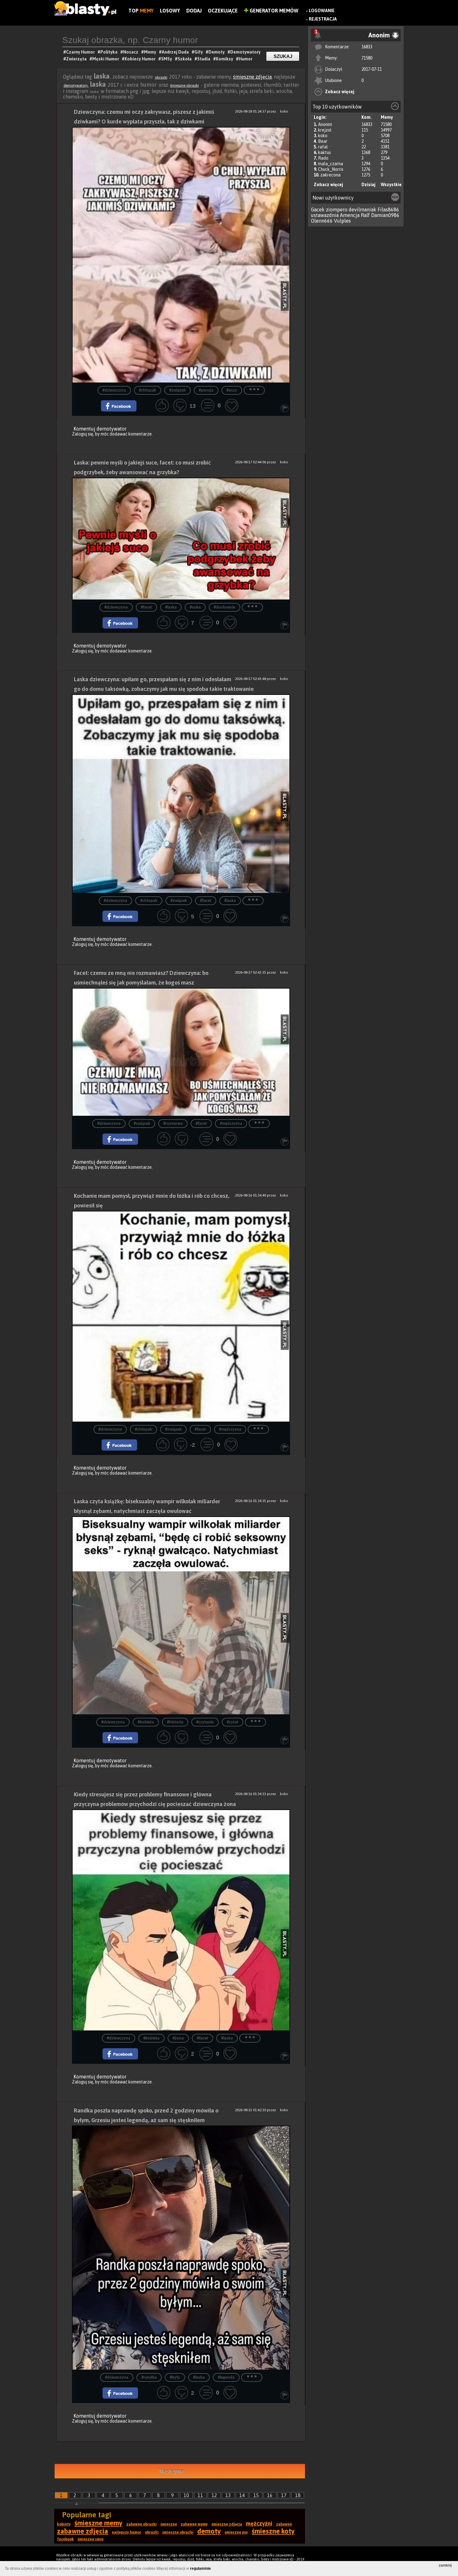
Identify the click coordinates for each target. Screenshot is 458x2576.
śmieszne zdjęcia (252, 77)
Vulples (342, 221)
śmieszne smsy (91, 2539)
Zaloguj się (83, 434)
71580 (367, 58)
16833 (367, 47)
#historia (175, 1722)
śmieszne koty (273, 2531)
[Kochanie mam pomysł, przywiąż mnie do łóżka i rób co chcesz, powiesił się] (181, 1316)
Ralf (365, 215)
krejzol (325, 130)
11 (200, 2495)
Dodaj (194, 11)
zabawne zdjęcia (83, 2531)
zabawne (284, 2524)
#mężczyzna (231, 1124)
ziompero (337, 209)
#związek (177, 390)
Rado (323, 158)
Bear (323, 141)
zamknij (445, 2565)
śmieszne (169, 2524)
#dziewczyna (114, 390)
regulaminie (200, 2569)
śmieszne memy (98, 2523)
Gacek (318, 209)
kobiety (64, 2524)
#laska (171, 607)
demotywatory (76, 85)
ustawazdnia (325, 215)
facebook (65, 2539)
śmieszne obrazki (184, 85)
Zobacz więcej (340, 92)
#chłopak (148, 390)
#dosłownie (224, 607)
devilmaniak (363, 209)
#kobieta (146, 1722)
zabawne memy (194, 2524)
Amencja (350, 215)
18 (298, 2495)
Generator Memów (273, 11)
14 (242, 2495)
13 (228, 2495)
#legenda (226, 2378)
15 (256, 2495)
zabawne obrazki (141, 2524)
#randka (149, 2378)
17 (284, 2495)
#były (175, 2378)
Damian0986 (385, 215)
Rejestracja (323, 19)
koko (323, 136)
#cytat (233, 1722)
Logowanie (322, 11)
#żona (178, 2038)
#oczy (232, 390)
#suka (195, 607)
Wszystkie (391, 185)
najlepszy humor (126, 2532)
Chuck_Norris (331, 169)
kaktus (324, 152)
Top (141, 11)
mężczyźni (259, 2523)
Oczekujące (223, 11)
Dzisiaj (368, 185)
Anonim (325, 124)
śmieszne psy (236, 2532)
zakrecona (330, 175)
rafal (323, 147)
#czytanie (205, 1722)
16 (270, 2495)
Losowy (170, 11)
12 (214, 2495)
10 (186, 2495)
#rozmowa (173, 1124)
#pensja (206, 390)
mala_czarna (331, 164)
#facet (146, 607)
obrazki (161, 77)
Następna (172, 2471)
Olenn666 (322, 221)
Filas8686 (388, 209)
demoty (209, 2531)
